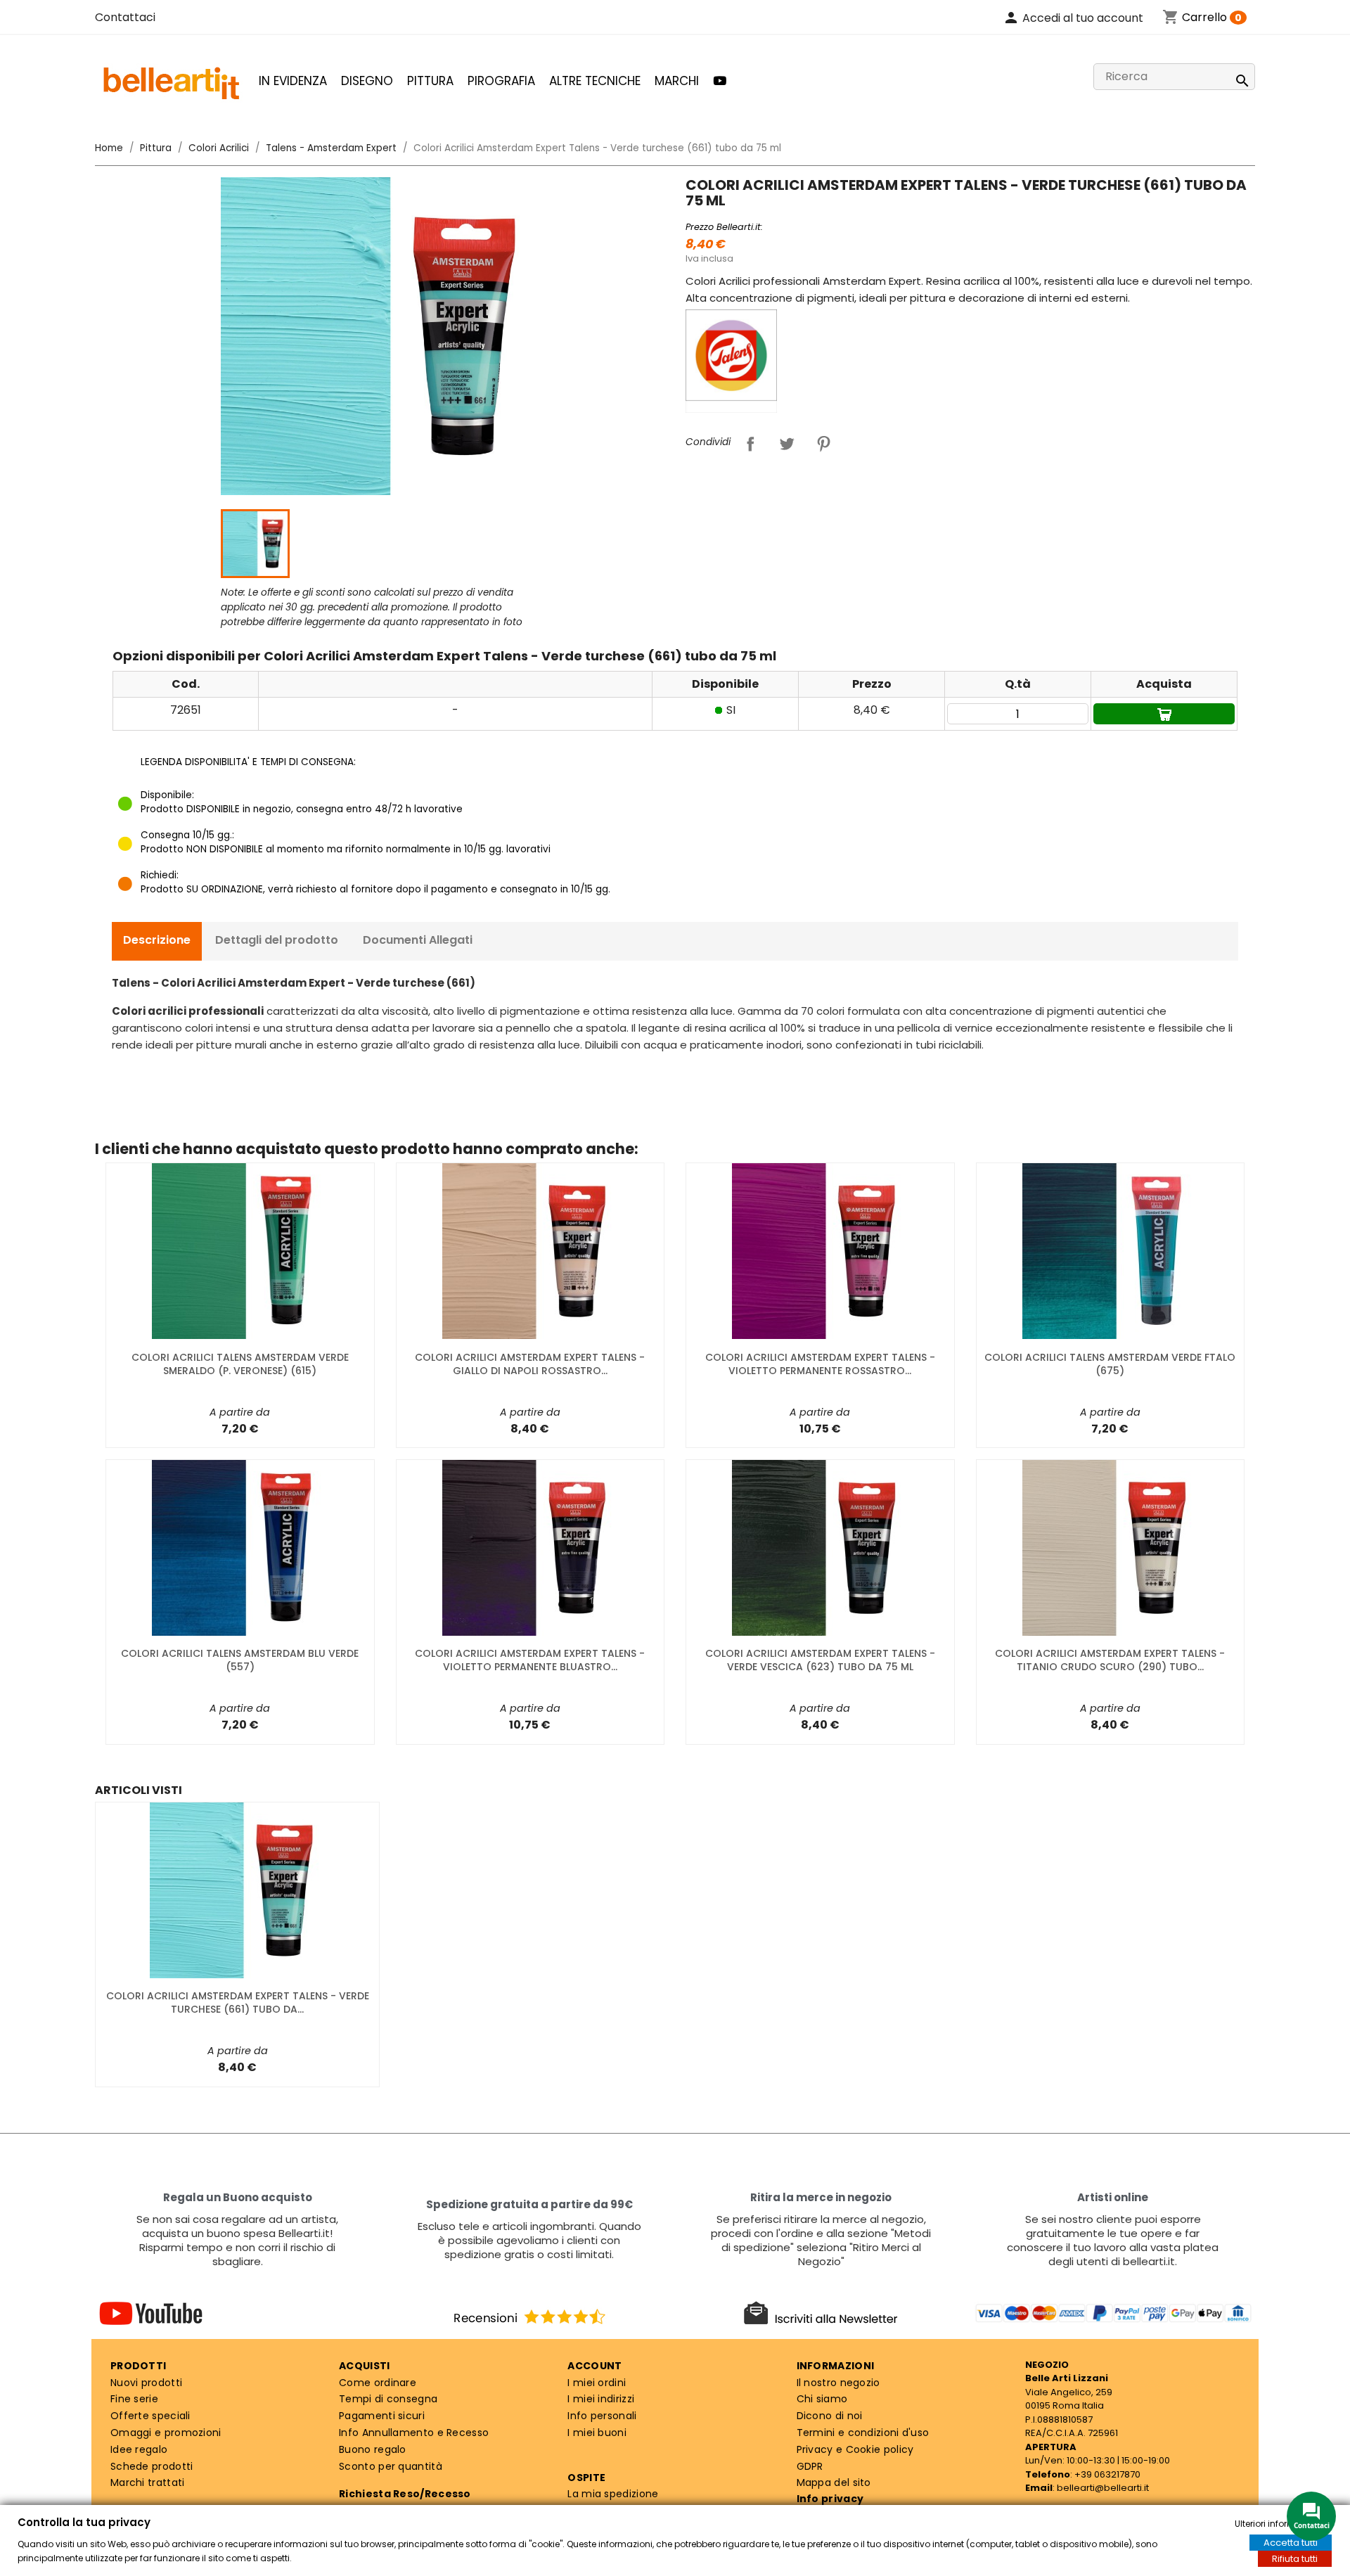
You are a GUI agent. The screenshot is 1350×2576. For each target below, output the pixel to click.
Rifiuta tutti (1295, 2559)
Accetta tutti (1291, 2543)
